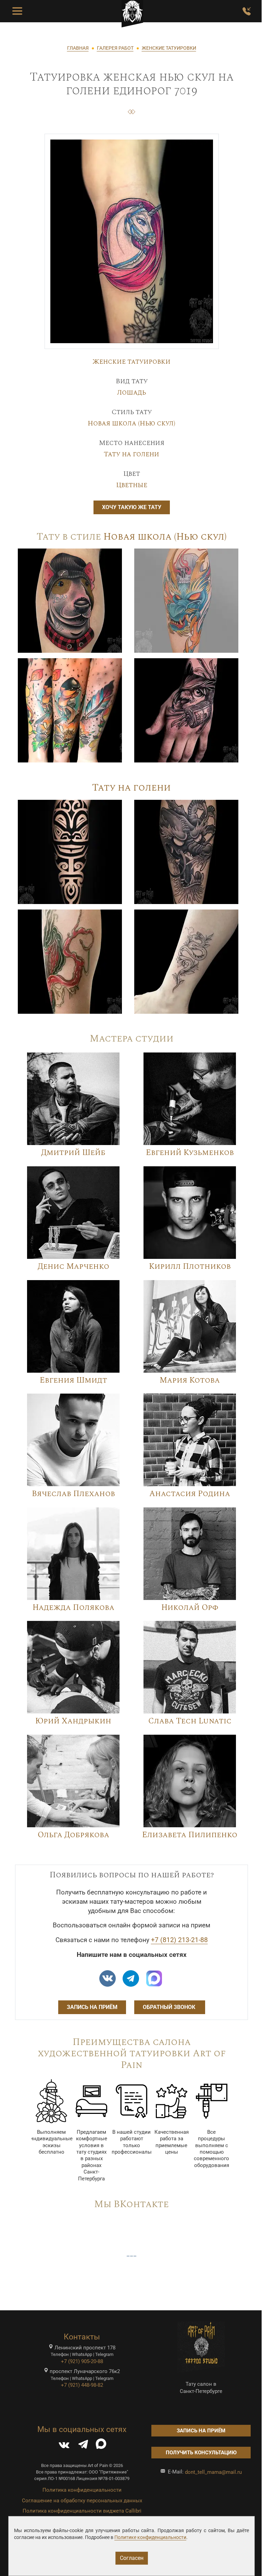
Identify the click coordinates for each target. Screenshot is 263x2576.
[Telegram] (83, 2446)
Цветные (132, 485)
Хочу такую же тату (132, 507)
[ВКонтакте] (64, 2446)
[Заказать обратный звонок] (247, 11)
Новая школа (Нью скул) (131, 423)
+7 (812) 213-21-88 (179, 1940)
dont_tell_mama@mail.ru (213, 2472)
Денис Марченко (73, 1267)
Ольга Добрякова (73, 1835)
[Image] (70, 600)
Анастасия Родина (190, 1494)
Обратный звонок (170, 2007)
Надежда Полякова (73, 1608)
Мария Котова (190, 1380)
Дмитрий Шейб (73, 1153)
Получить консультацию (201, 2453)
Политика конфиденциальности (82, 2490)
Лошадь (131, 393)
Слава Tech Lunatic (190, 1721)
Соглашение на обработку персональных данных (82, 2501)
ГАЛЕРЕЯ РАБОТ (115, 48)
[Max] (154, 1978)
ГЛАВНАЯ (78, 48)
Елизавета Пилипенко (190, 1835)
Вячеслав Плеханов (73, 1494)
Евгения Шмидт (73, 1380)
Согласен (132, 2558)
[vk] (108, 1978)
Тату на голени (131, 454)
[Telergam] (131, 1978)
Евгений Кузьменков (190, 1153)
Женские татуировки (131, 362)
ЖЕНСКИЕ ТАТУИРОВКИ (169, 48)
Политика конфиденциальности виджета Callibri (82, 2511)
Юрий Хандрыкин (73, 1721)
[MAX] (101, 2446)
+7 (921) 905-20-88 (82, 2361)
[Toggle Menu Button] (17, 11)
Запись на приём (92, 2007)
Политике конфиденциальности (150, 2537)
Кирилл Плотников (190, 1267)
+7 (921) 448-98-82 (82, 2385)
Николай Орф (190, 1608)
